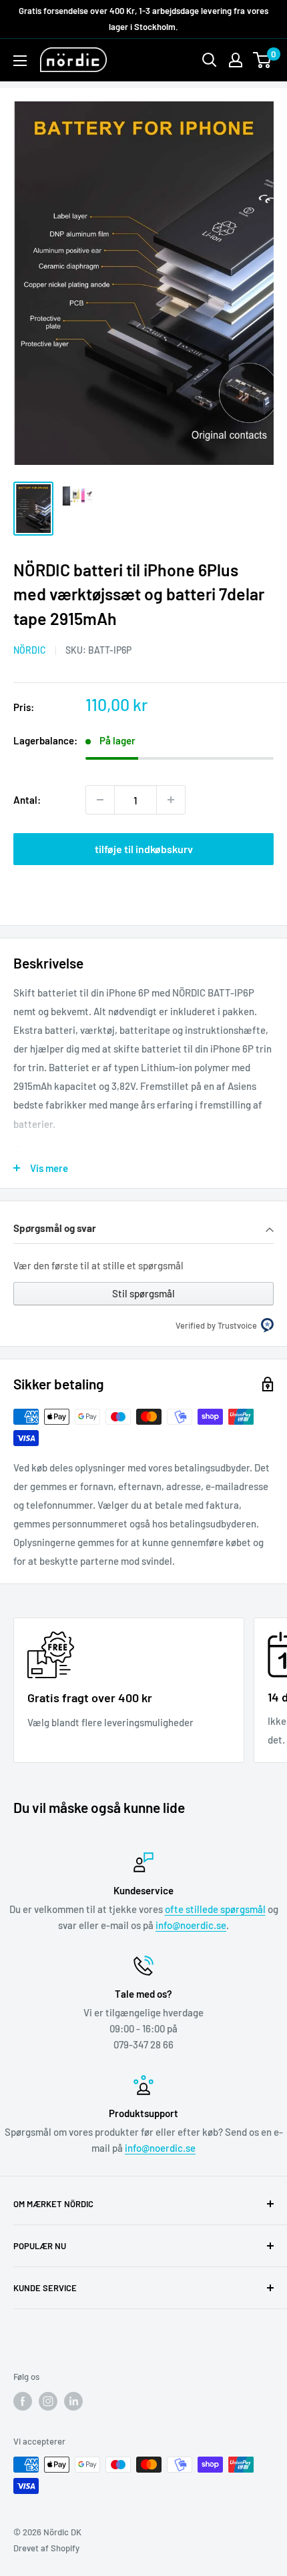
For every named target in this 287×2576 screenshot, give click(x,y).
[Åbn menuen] (20, 61)
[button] (143, 1230)
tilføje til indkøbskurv (144, 849)
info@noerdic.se (191, 1925)
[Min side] (236, 60)
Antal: (27, 800)
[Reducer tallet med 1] (100, 800)
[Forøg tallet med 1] (171, 800)
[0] (263, 60)
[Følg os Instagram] (48, 2401)
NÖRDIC (30, 650)
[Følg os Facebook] (23, 2401)
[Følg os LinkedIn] (73, 2401)
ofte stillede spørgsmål (215, 1909)
